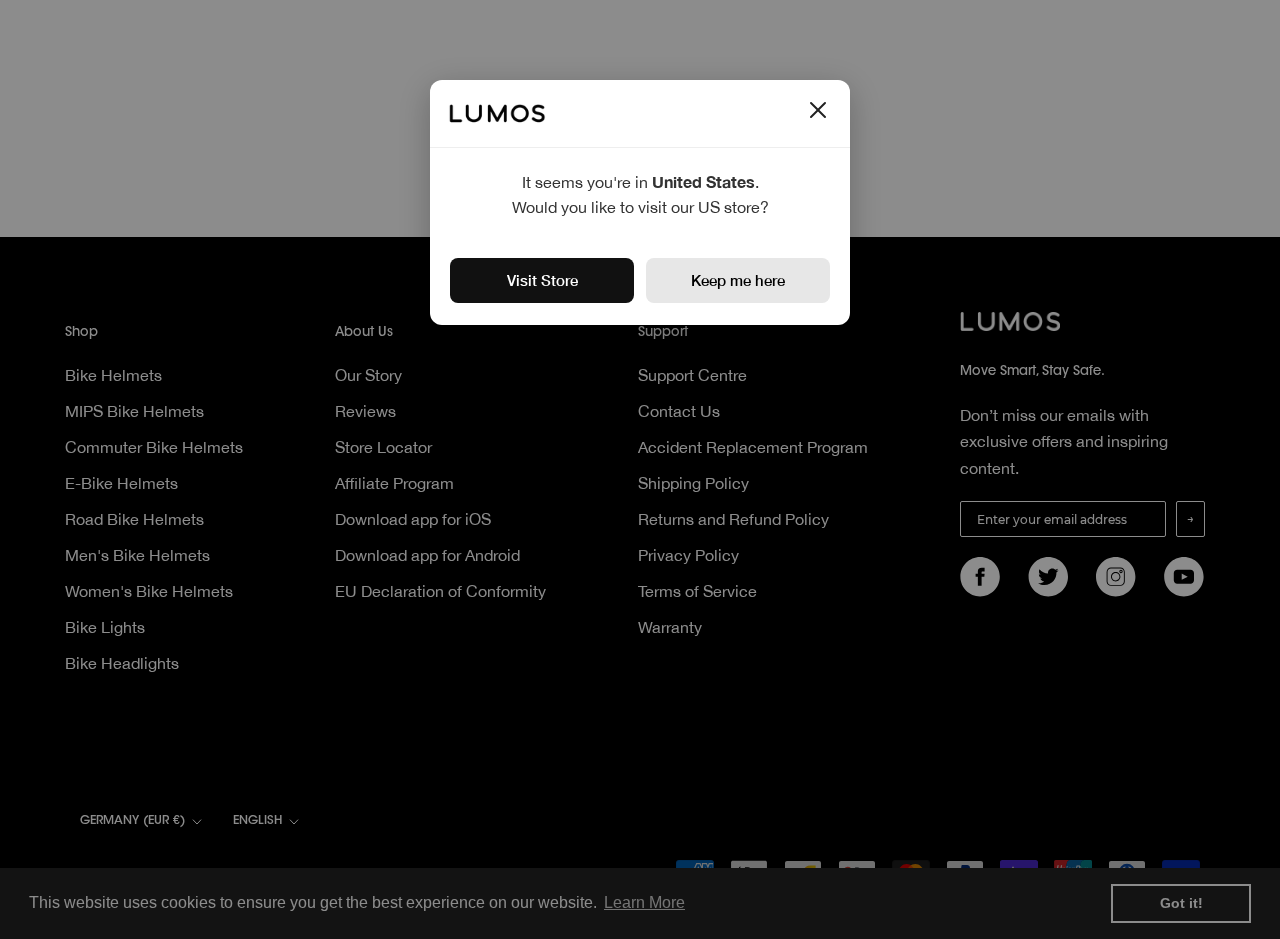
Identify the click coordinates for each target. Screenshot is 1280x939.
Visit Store (542, 280)
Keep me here (738, 280)
